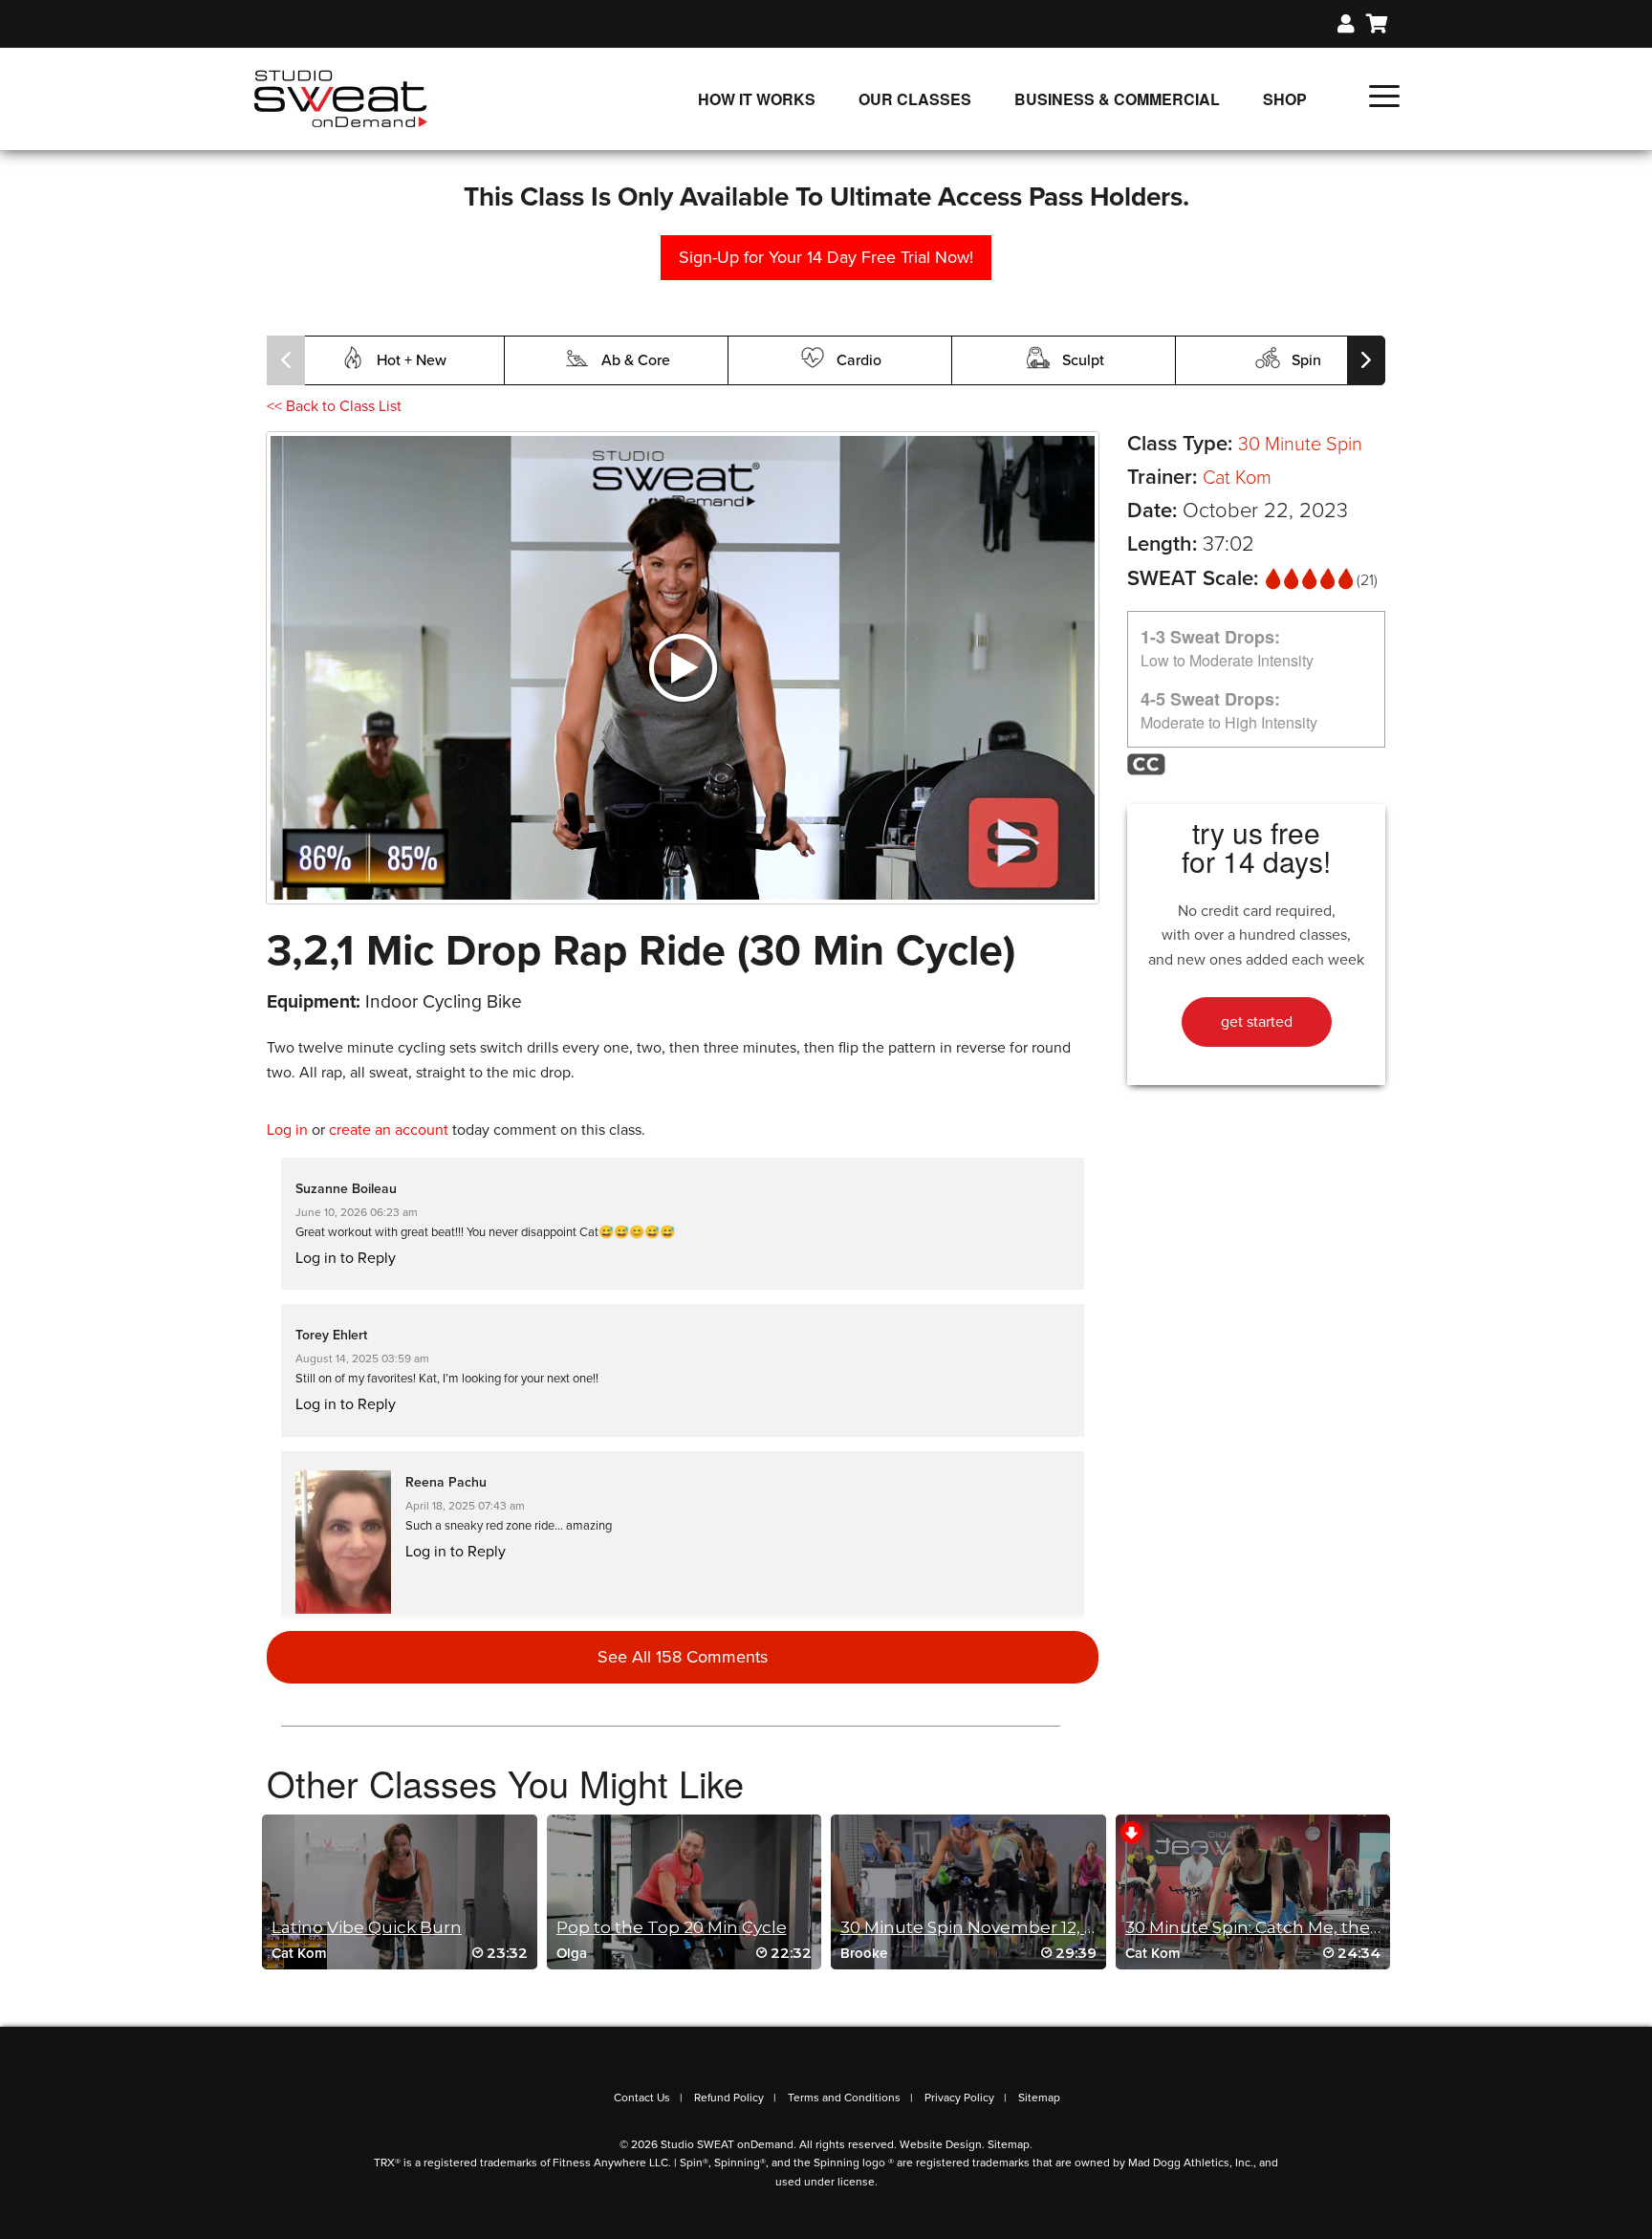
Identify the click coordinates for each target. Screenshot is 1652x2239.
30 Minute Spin (1300, 445)
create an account (389, 1130)
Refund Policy (729, 2098)
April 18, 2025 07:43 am (465, 1506)
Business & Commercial (1117, 99)
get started (1257, 1022)
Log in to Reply (346, 1258)
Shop (1285, 99)
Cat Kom (1237, 478)
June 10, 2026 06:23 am (357, 1212)
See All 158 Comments (683, 1657)
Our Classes (915, 99)
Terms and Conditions (844, 2098)
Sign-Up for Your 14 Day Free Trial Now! (826, 257)
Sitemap (1039, 2098)
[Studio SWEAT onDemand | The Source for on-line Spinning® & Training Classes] (341, 98)
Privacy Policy (959, 2098)
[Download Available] (1131, 1831)
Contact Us (642, 2098)
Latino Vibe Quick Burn (367, 1927)
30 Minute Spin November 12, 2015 (980, 1927)
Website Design (941, 2144)
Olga (572, 1953)
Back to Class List (334, 406)
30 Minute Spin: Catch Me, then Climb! (1282, 1927)
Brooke (864, 1953)
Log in (287, 1130)
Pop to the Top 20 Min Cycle (672, 1927)
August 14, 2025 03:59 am (362, 1359)
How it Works (757, 99)
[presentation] (286, 360)
